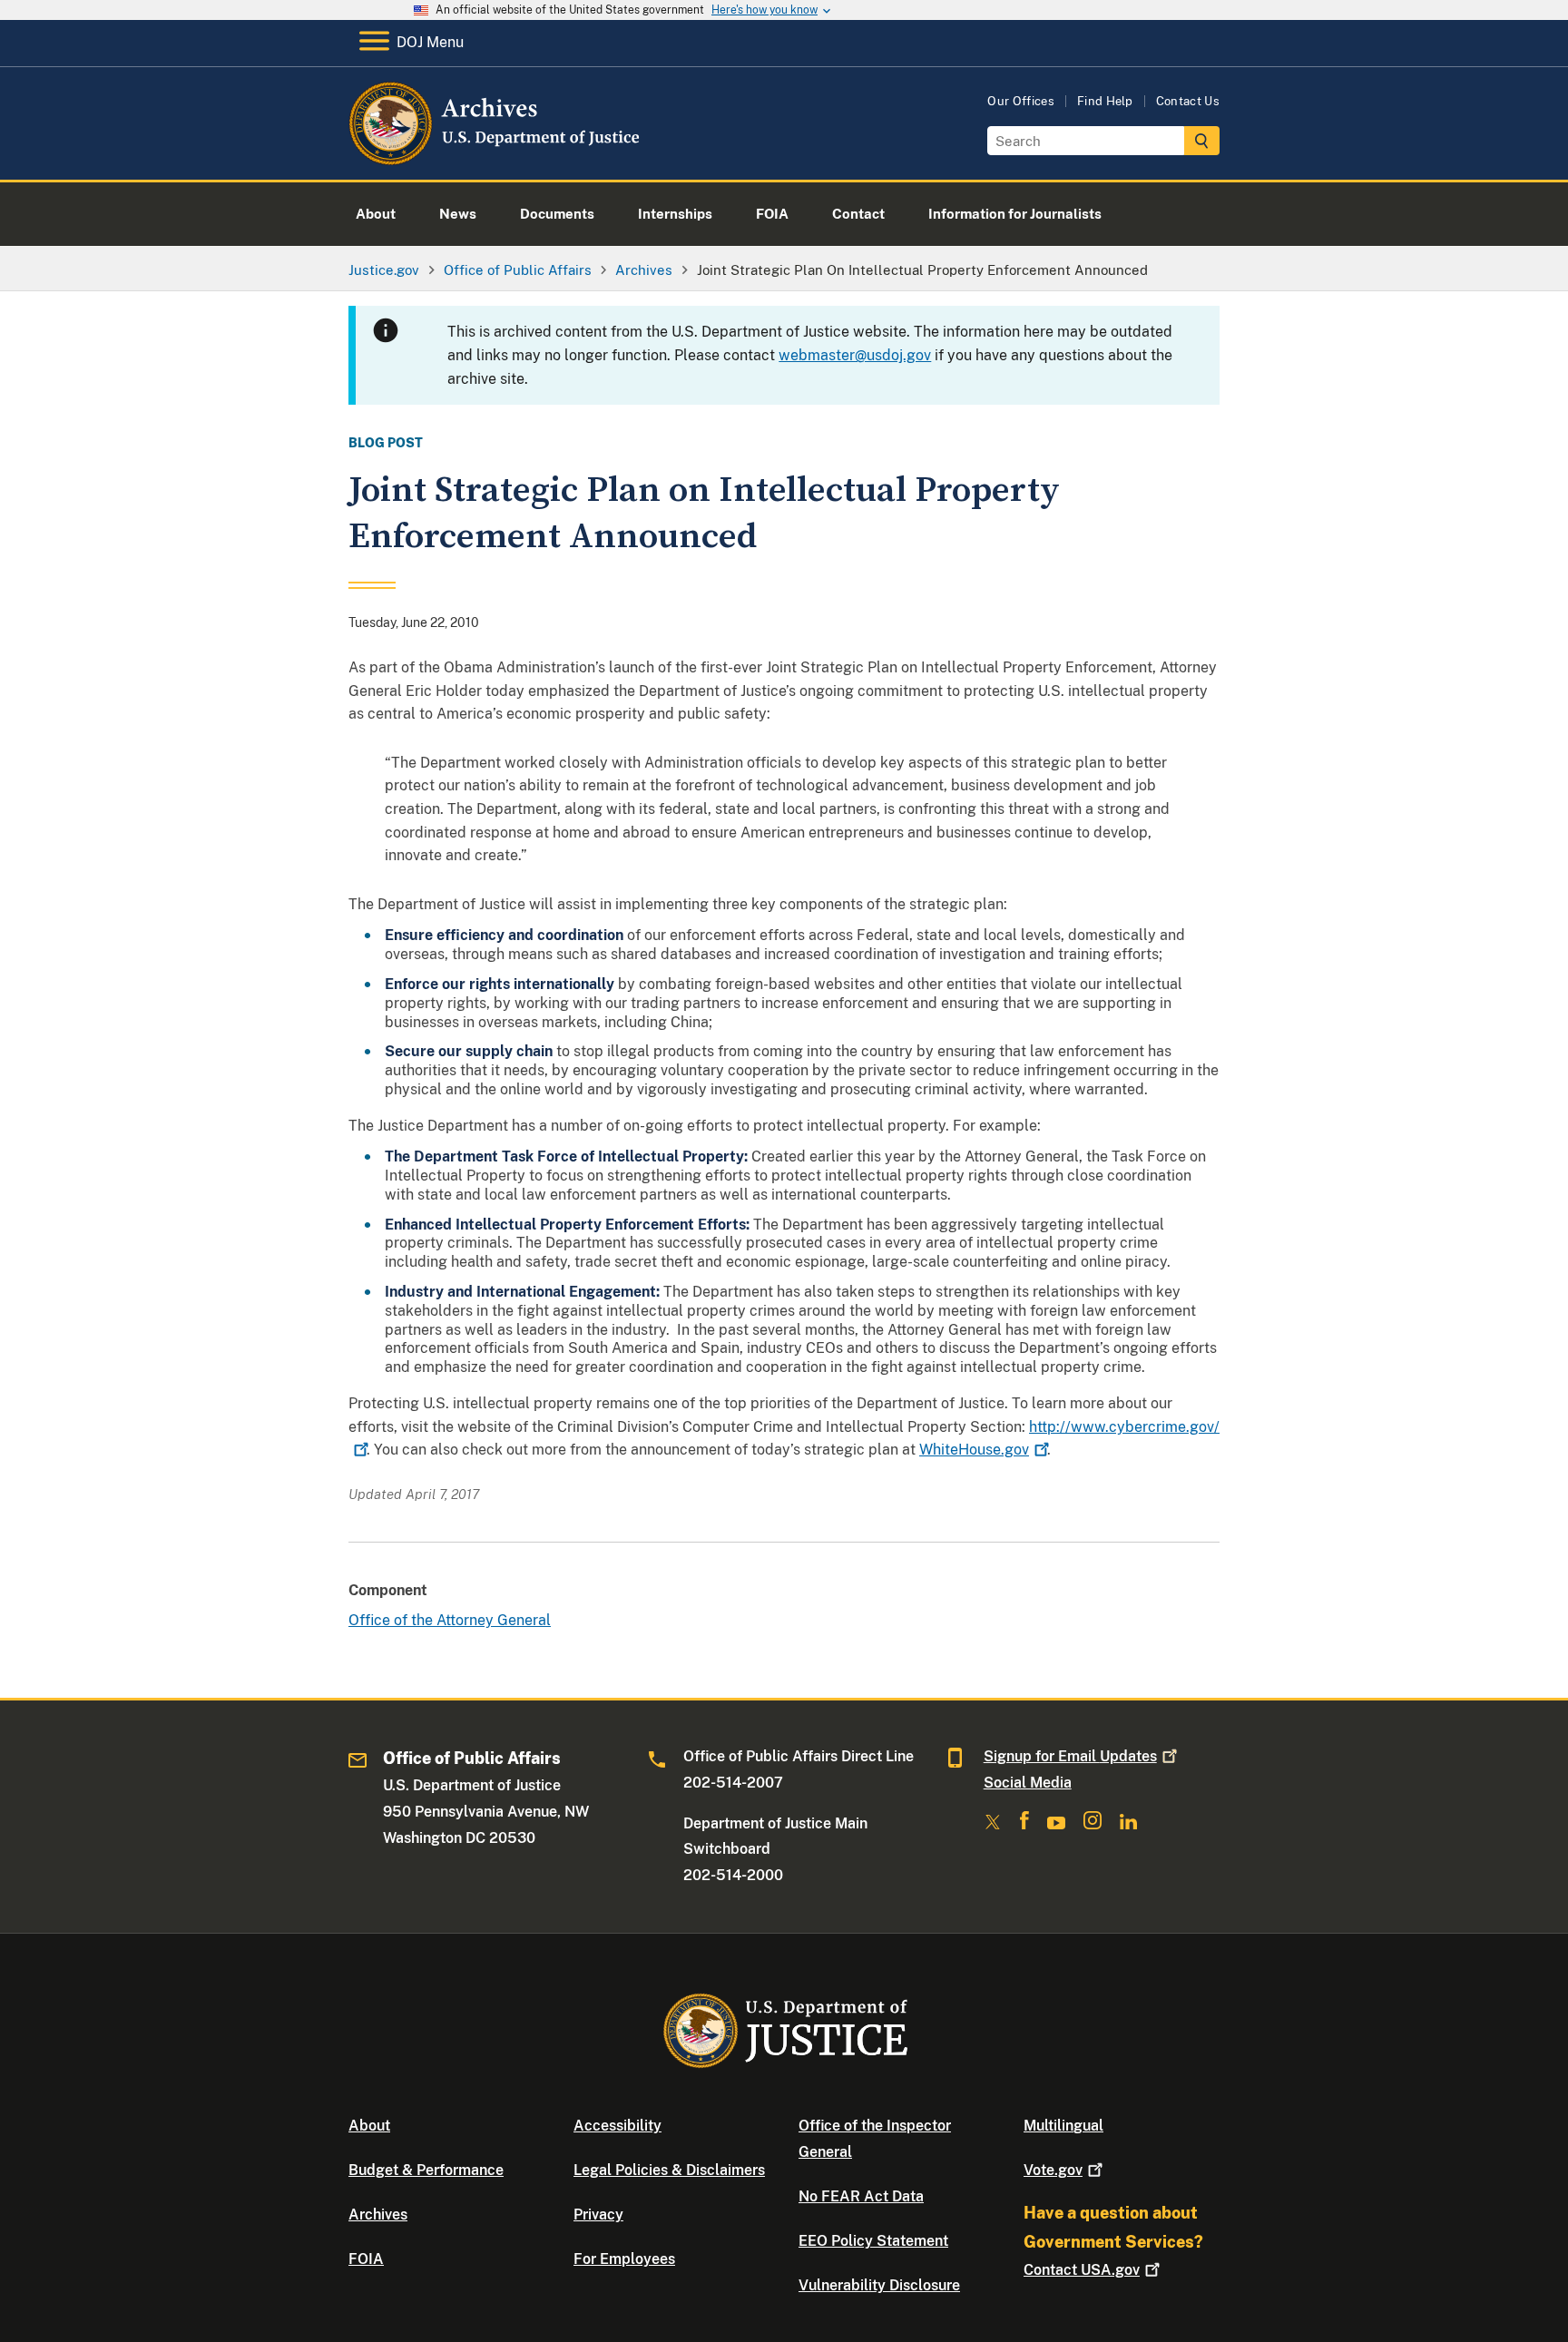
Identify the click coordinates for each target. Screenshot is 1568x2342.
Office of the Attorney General (450, 1620)
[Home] (496, 158)
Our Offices (1021, 101)
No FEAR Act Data (861, 2196)
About (369, 2126)
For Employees (624, 2259)
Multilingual (1063, 2126)
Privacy (598, 2215)
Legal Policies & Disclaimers (669, 2170)
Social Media (1028, 1783)
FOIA (366, 2259)
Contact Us (1188, 101)
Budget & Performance (426, 2170)
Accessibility (617, 2126)
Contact (1082, 2270)
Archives (378, 2215)
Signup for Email (1070, 1756)
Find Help (1105, 101)
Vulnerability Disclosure (879, 2285)
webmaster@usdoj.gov (855, 355)
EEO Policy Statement (873, 2241)
